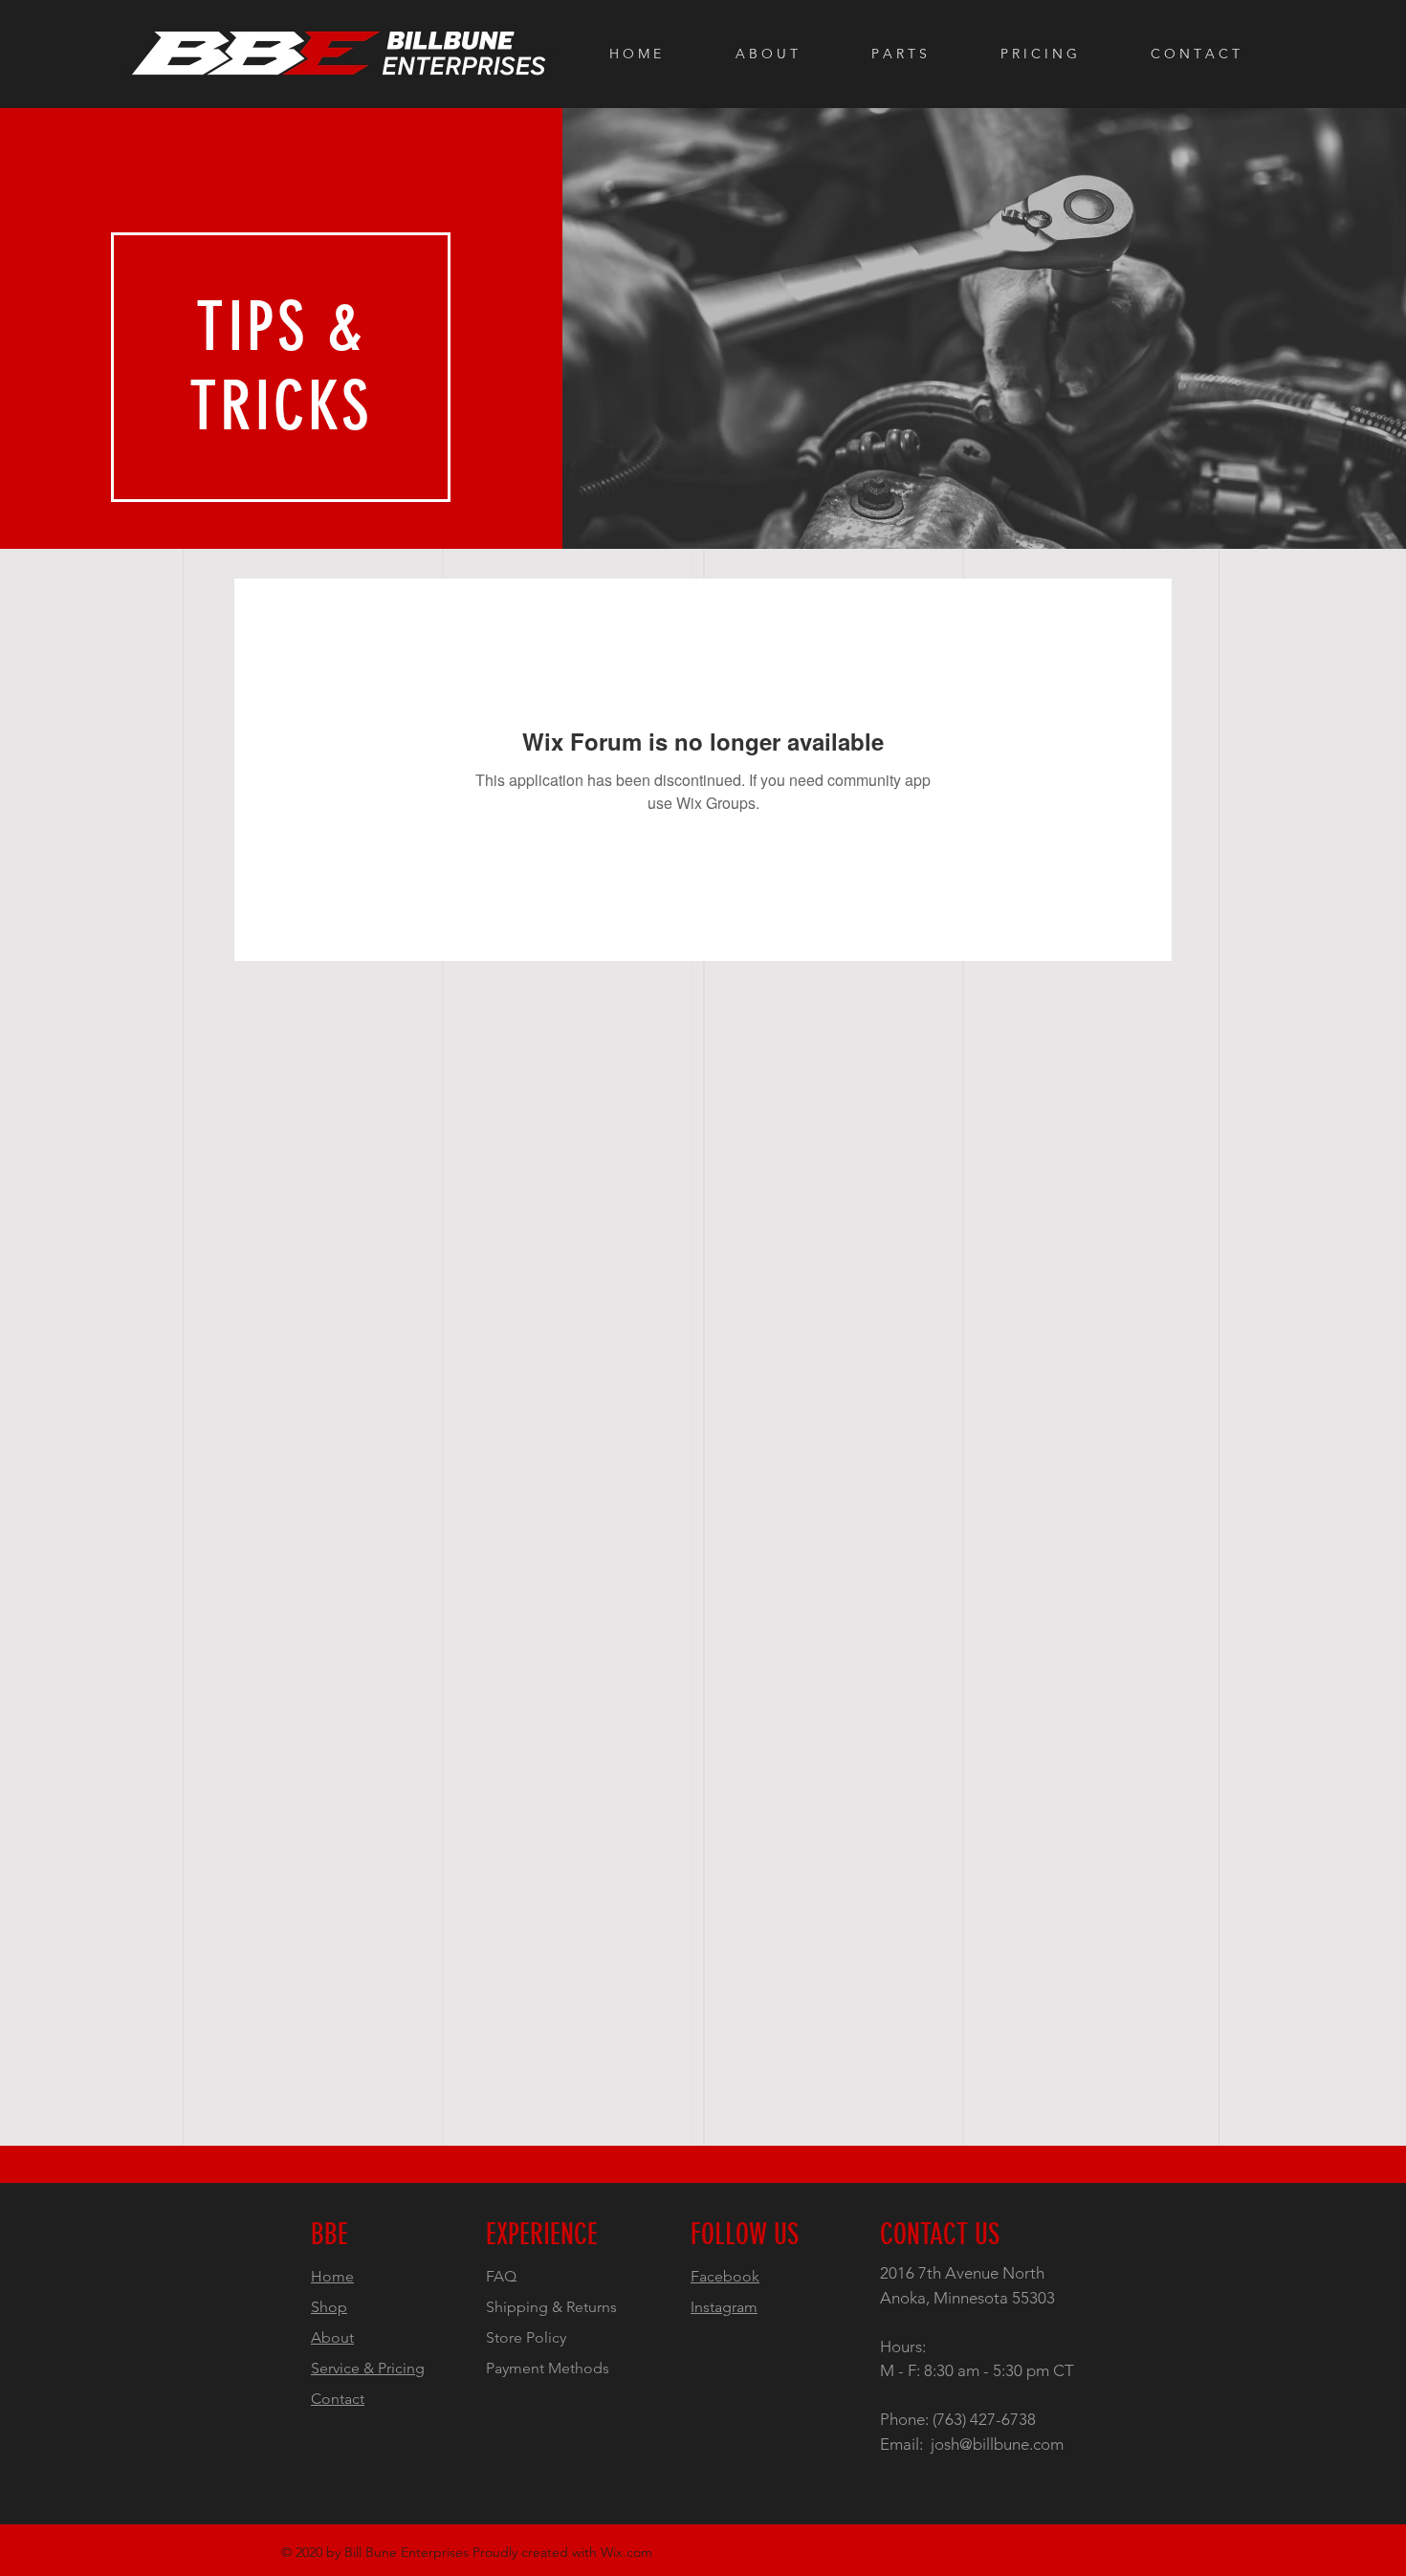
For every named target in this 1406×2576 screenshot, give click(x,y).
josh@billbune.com (997, 2444)
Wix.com (626, 2552)
